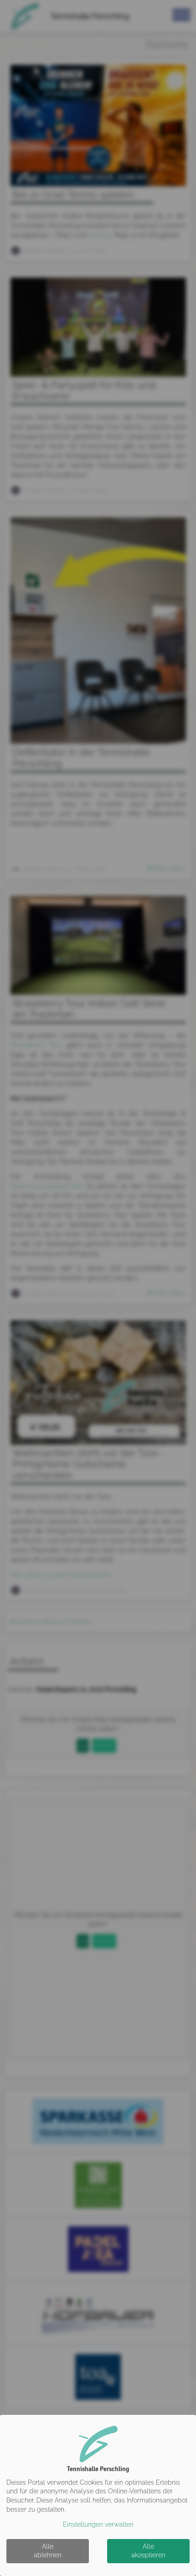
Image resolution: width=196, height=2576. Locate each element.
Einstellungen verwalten (98, 2524)
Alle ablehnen (48, 2551)
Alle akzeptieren (148, 2551)
